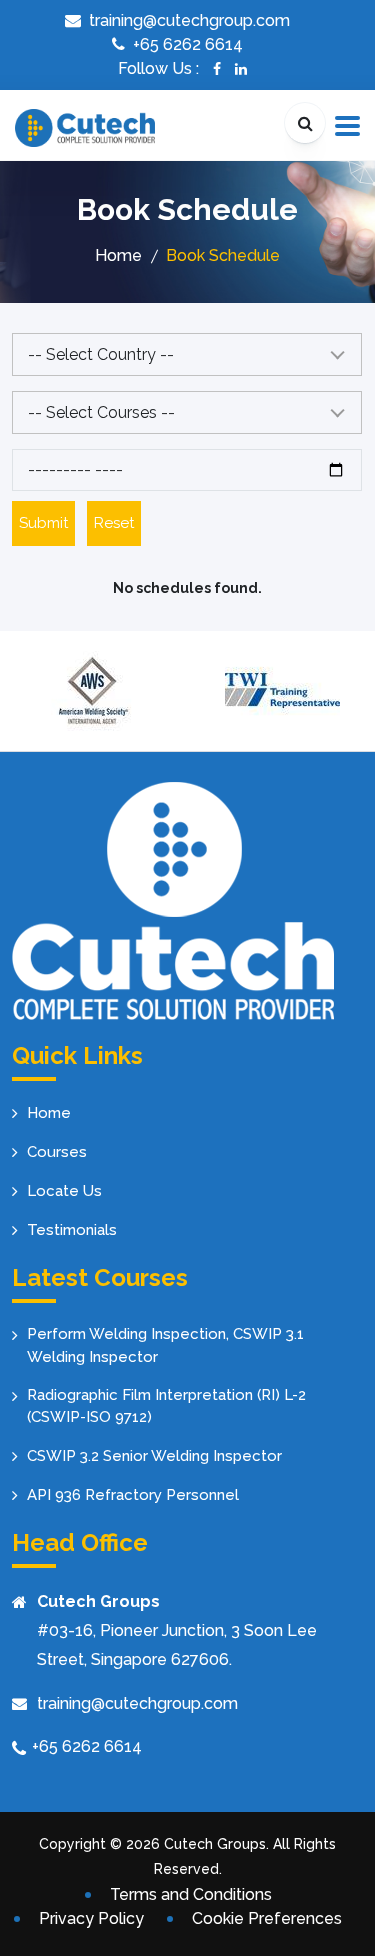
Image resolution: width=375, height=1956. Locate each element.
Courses (57, 1152)
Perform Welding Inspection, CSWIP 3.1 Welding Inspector (165, 1345)
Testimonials (72, 1230)
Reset (114, 523)
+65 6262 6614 (87, 1746)
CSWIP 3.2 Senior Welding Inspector (154, 1456)
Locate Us (64, 1191)
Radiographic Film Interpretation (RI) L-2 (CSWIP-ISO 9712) (166, 1406)
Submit (43, 523)
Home (118, 255)
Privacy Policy (91, 1918)
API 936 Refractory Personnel (133, 1495)
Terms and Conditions (191, 1894)
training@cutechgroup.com (137, 1703)
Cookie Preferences (267, 1918)
